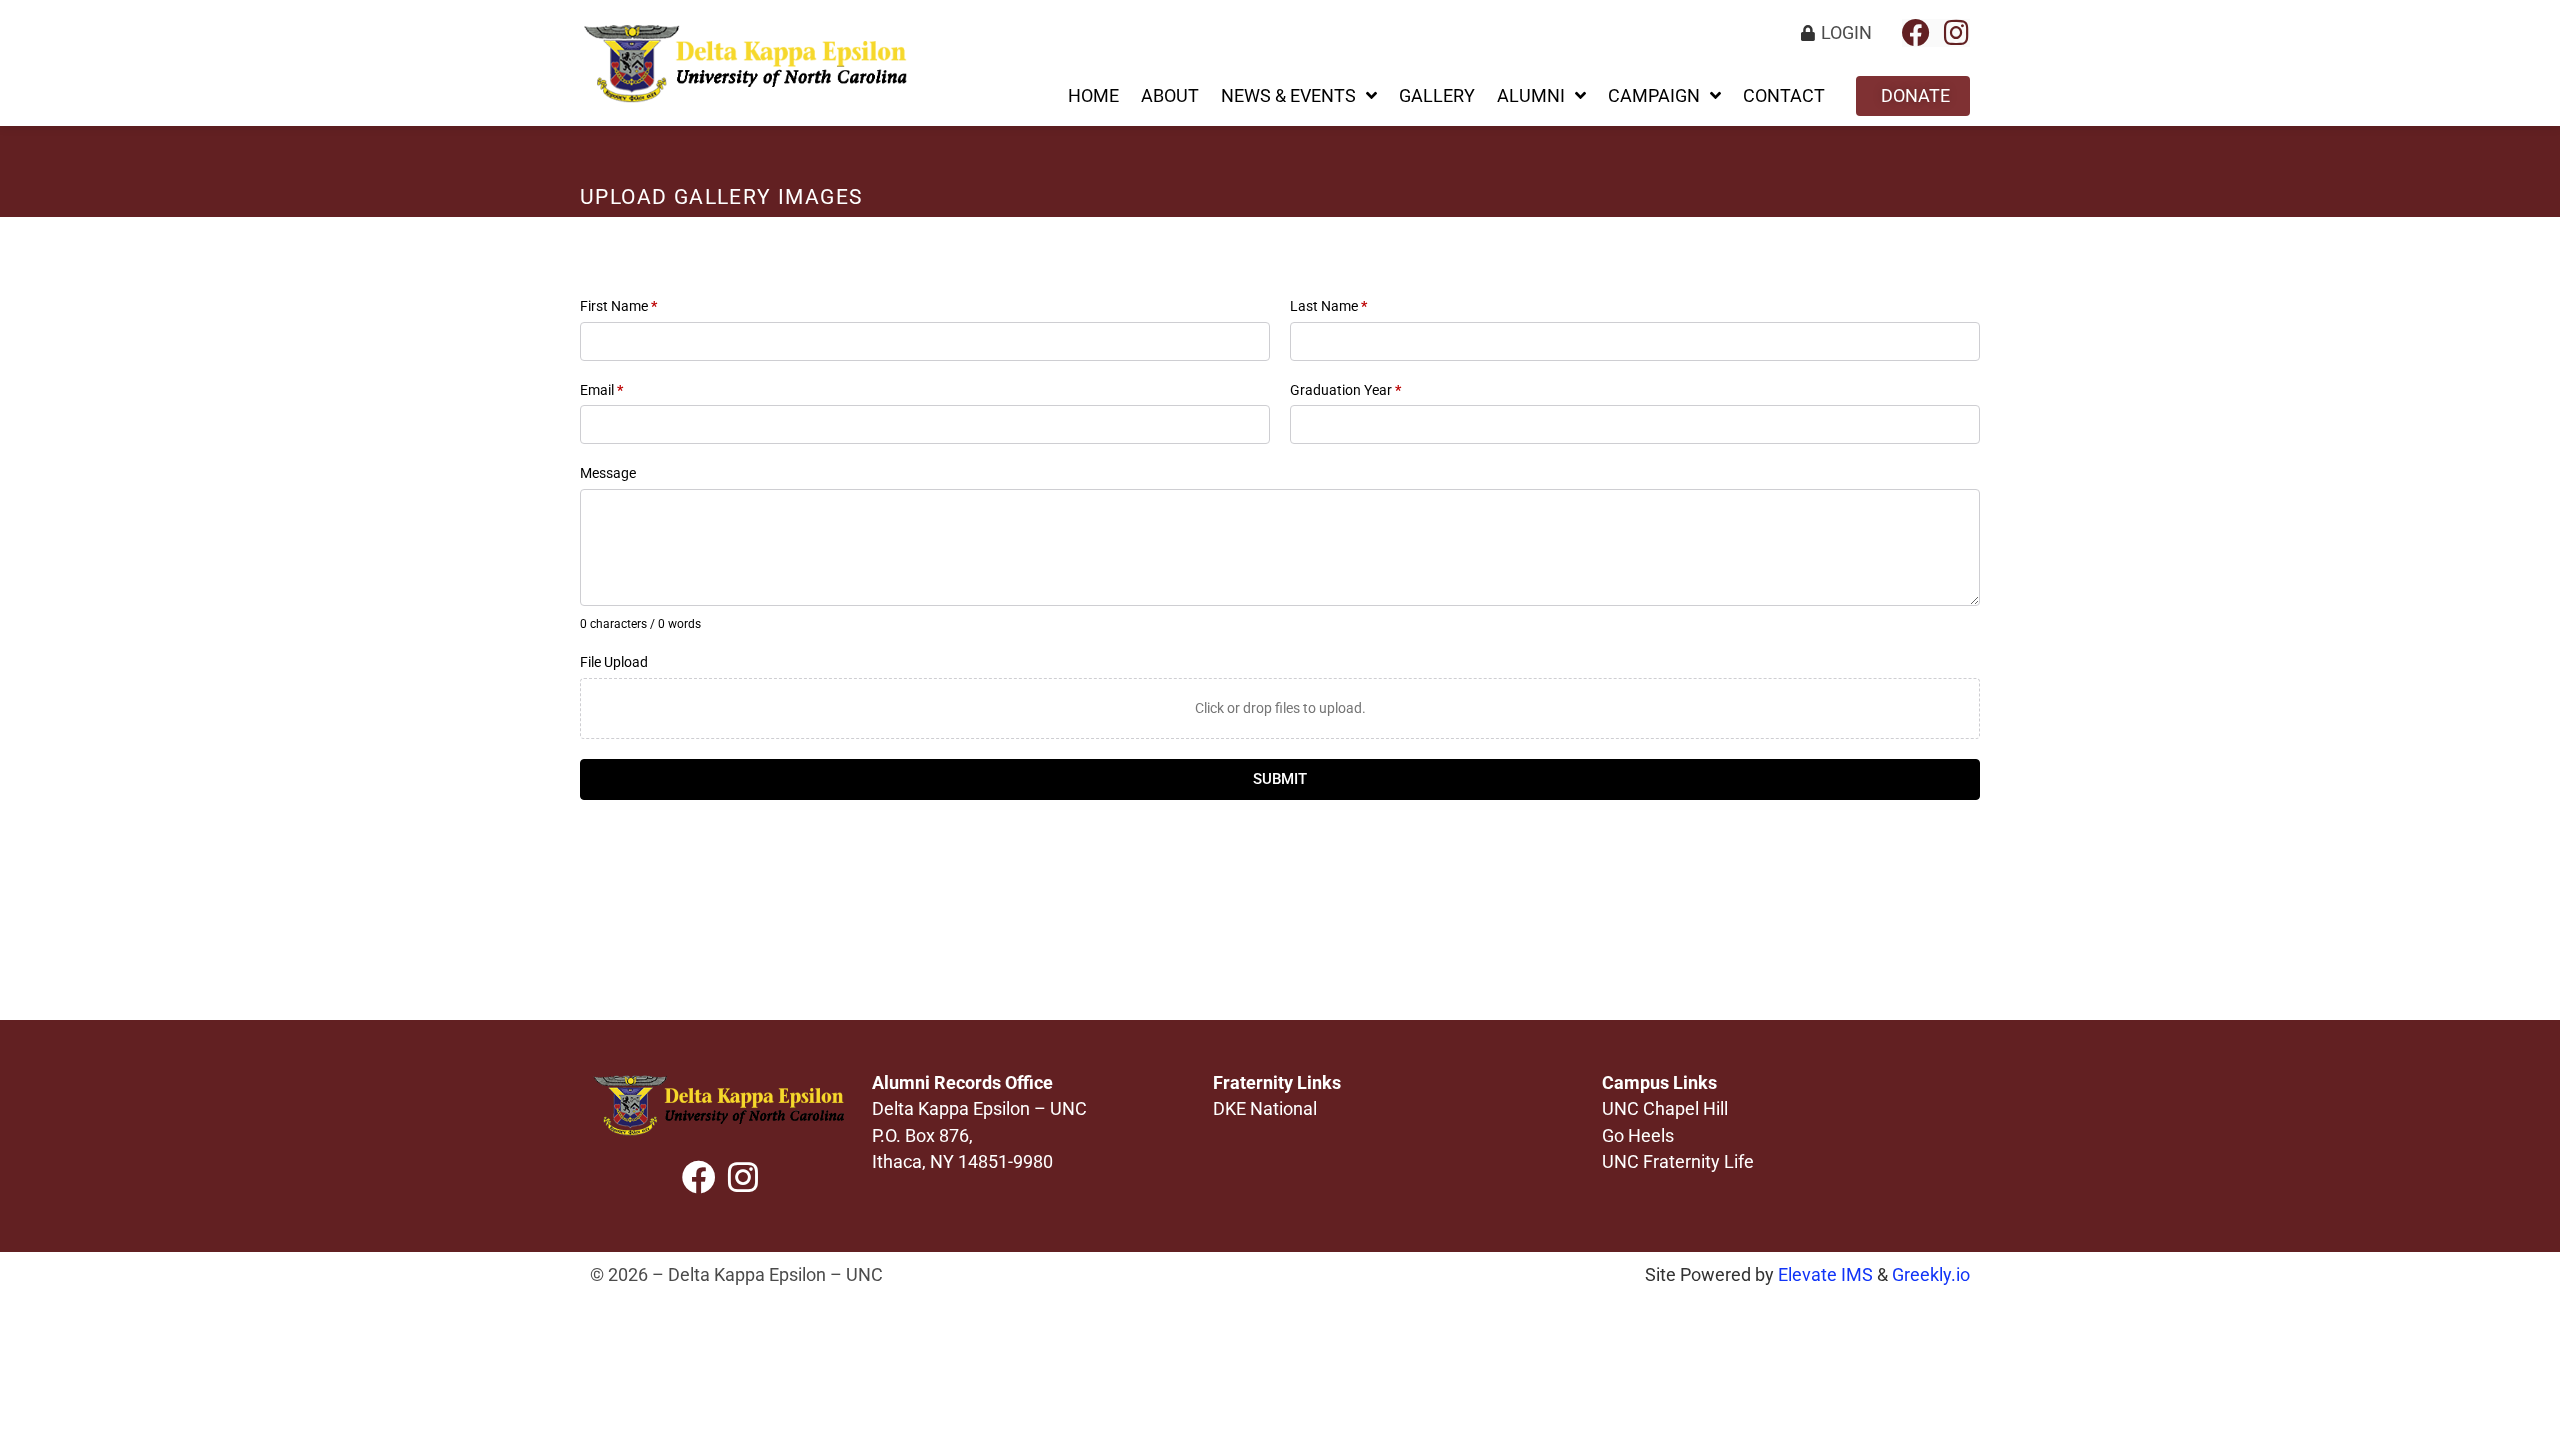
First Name (618, 306)
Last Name (1328, 306)
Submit (1280, 779)
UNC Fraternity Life (1678, 1162)
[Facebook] (1916, 33)
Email (601, 390)
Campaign (1654, 96)
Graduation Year (1345, 390)
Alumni (1531, 96)
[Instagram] (1956, 33)
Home (1093, 96)
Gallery (1437, 96)
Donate (1915, 96)
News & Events (1288, 96)
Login (1846, 33)
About (1170, 96)
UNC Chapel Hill (1665, 1109)
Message (608, 473)
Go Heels (1638, 1136)
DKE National (1265, 1109)
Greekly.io (1931, 1275)
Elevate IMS (1825, 1275)
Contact (1784, 96)
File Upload (614, 662)
